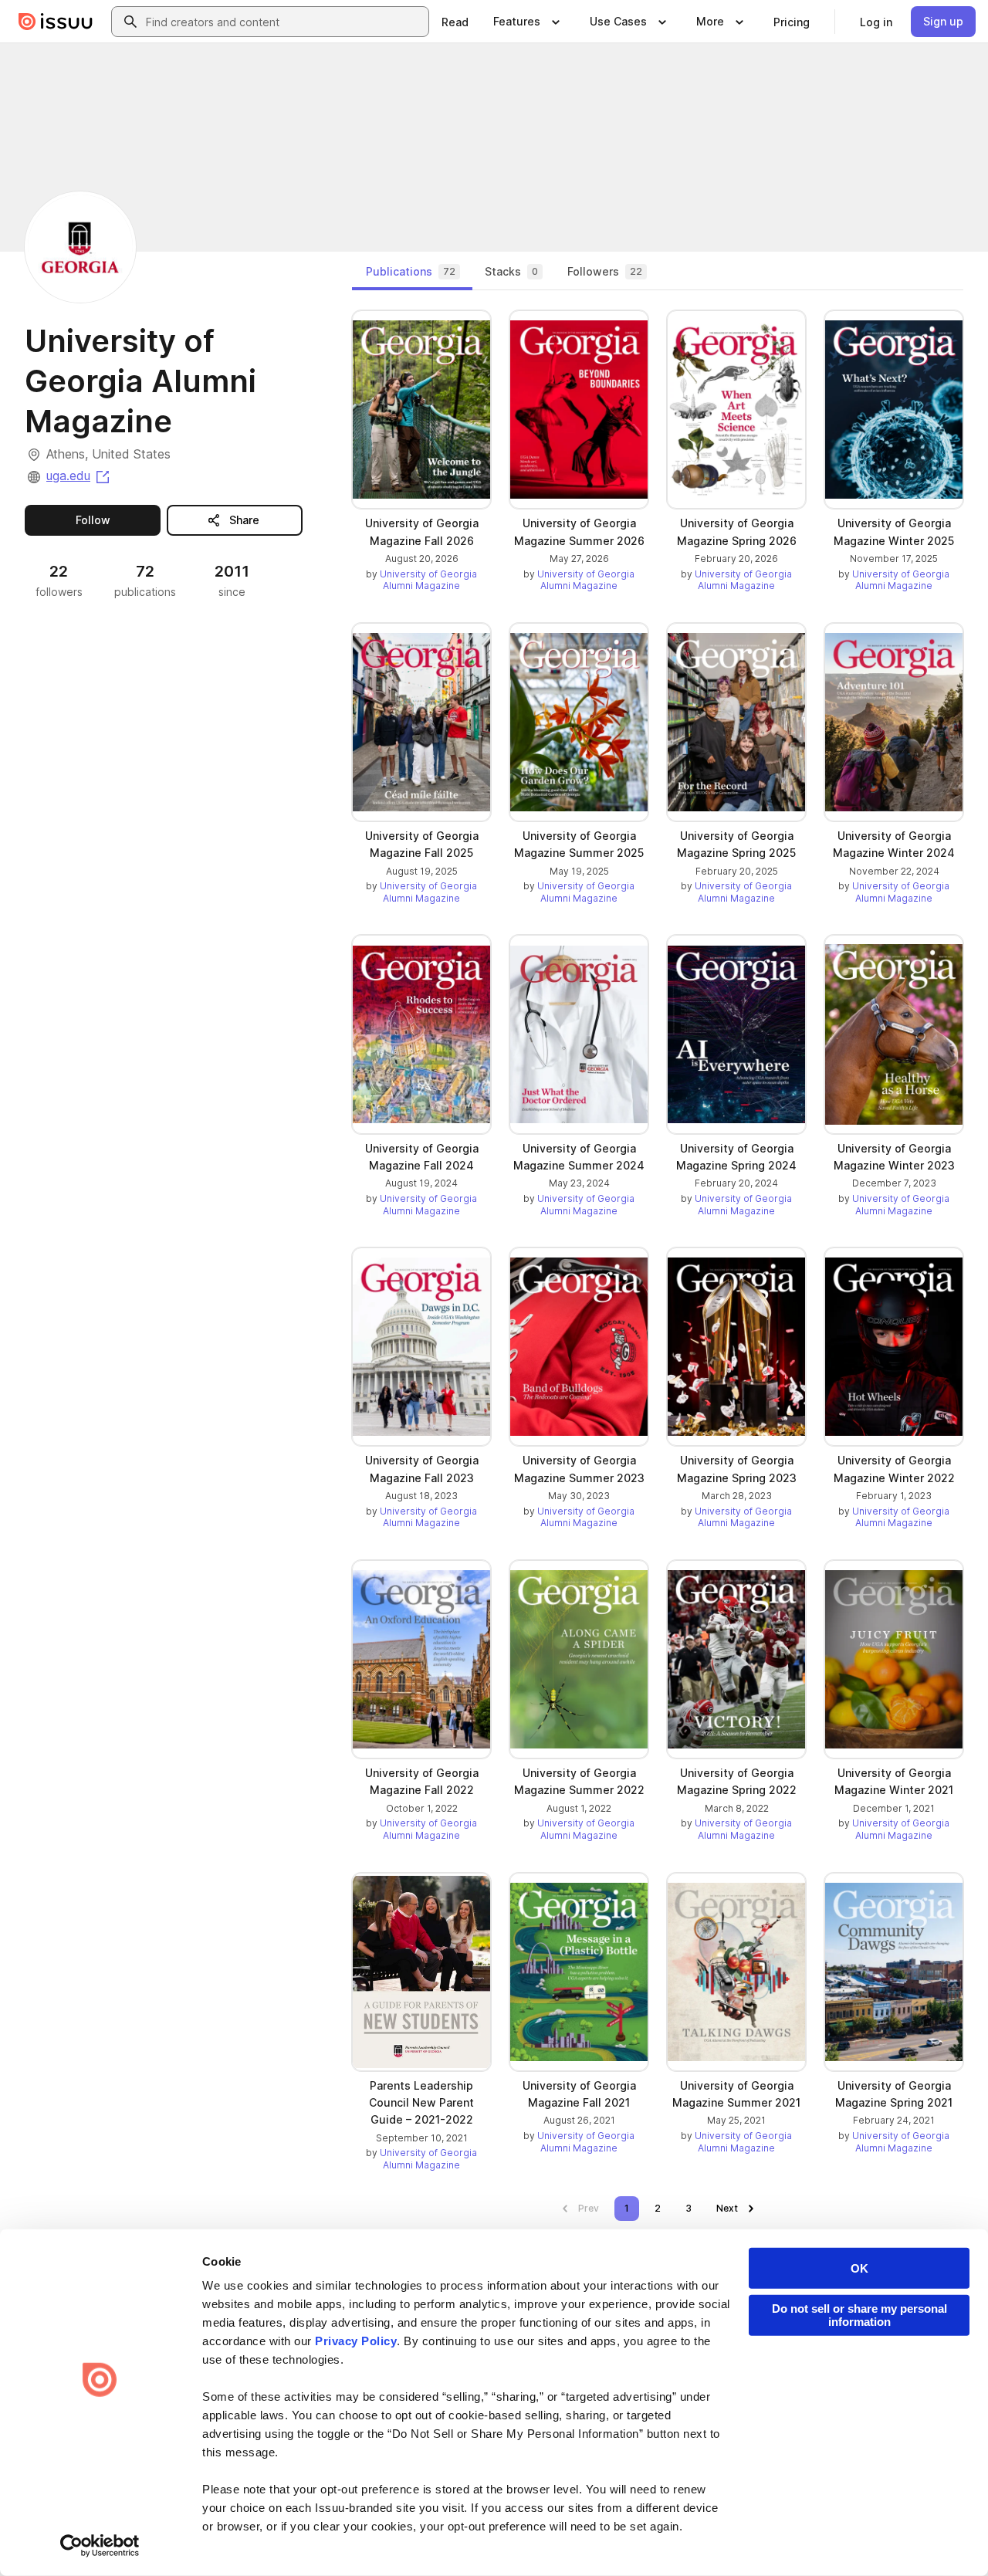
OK (859, 2268)
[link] (455, 22)
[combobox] (284, 22)
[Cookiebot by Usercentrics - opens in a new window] (100, 2546)
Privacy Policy (356, 2341)
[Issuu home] (56, 22)
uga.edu (79, 476)
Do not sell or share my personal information (859, 2315)
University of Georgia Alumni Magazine (428, 580)
